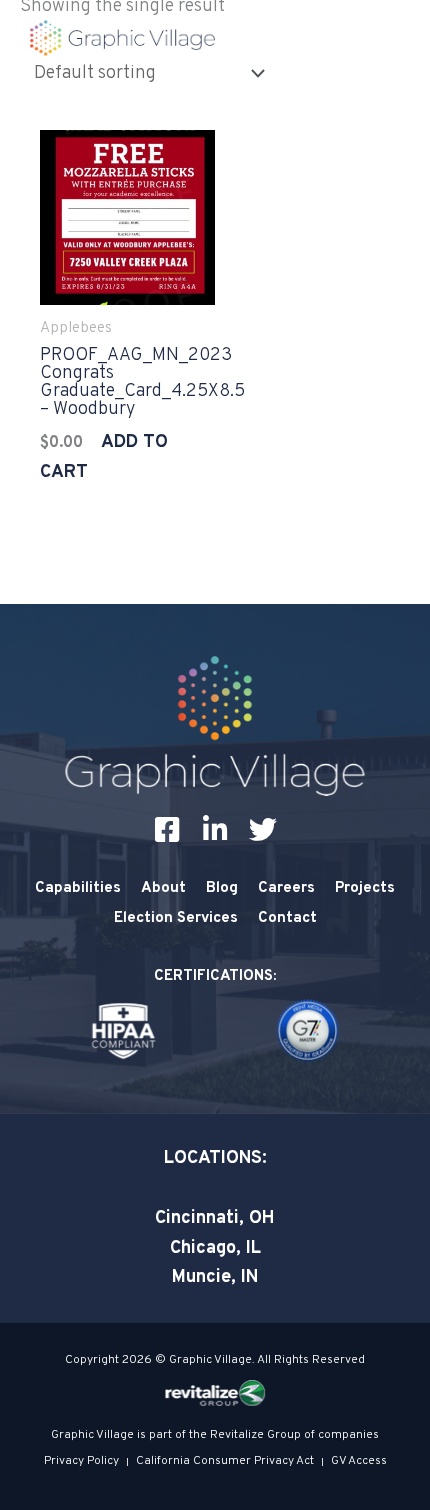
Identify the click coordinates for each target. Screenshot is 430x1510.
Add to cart (104, 457)
